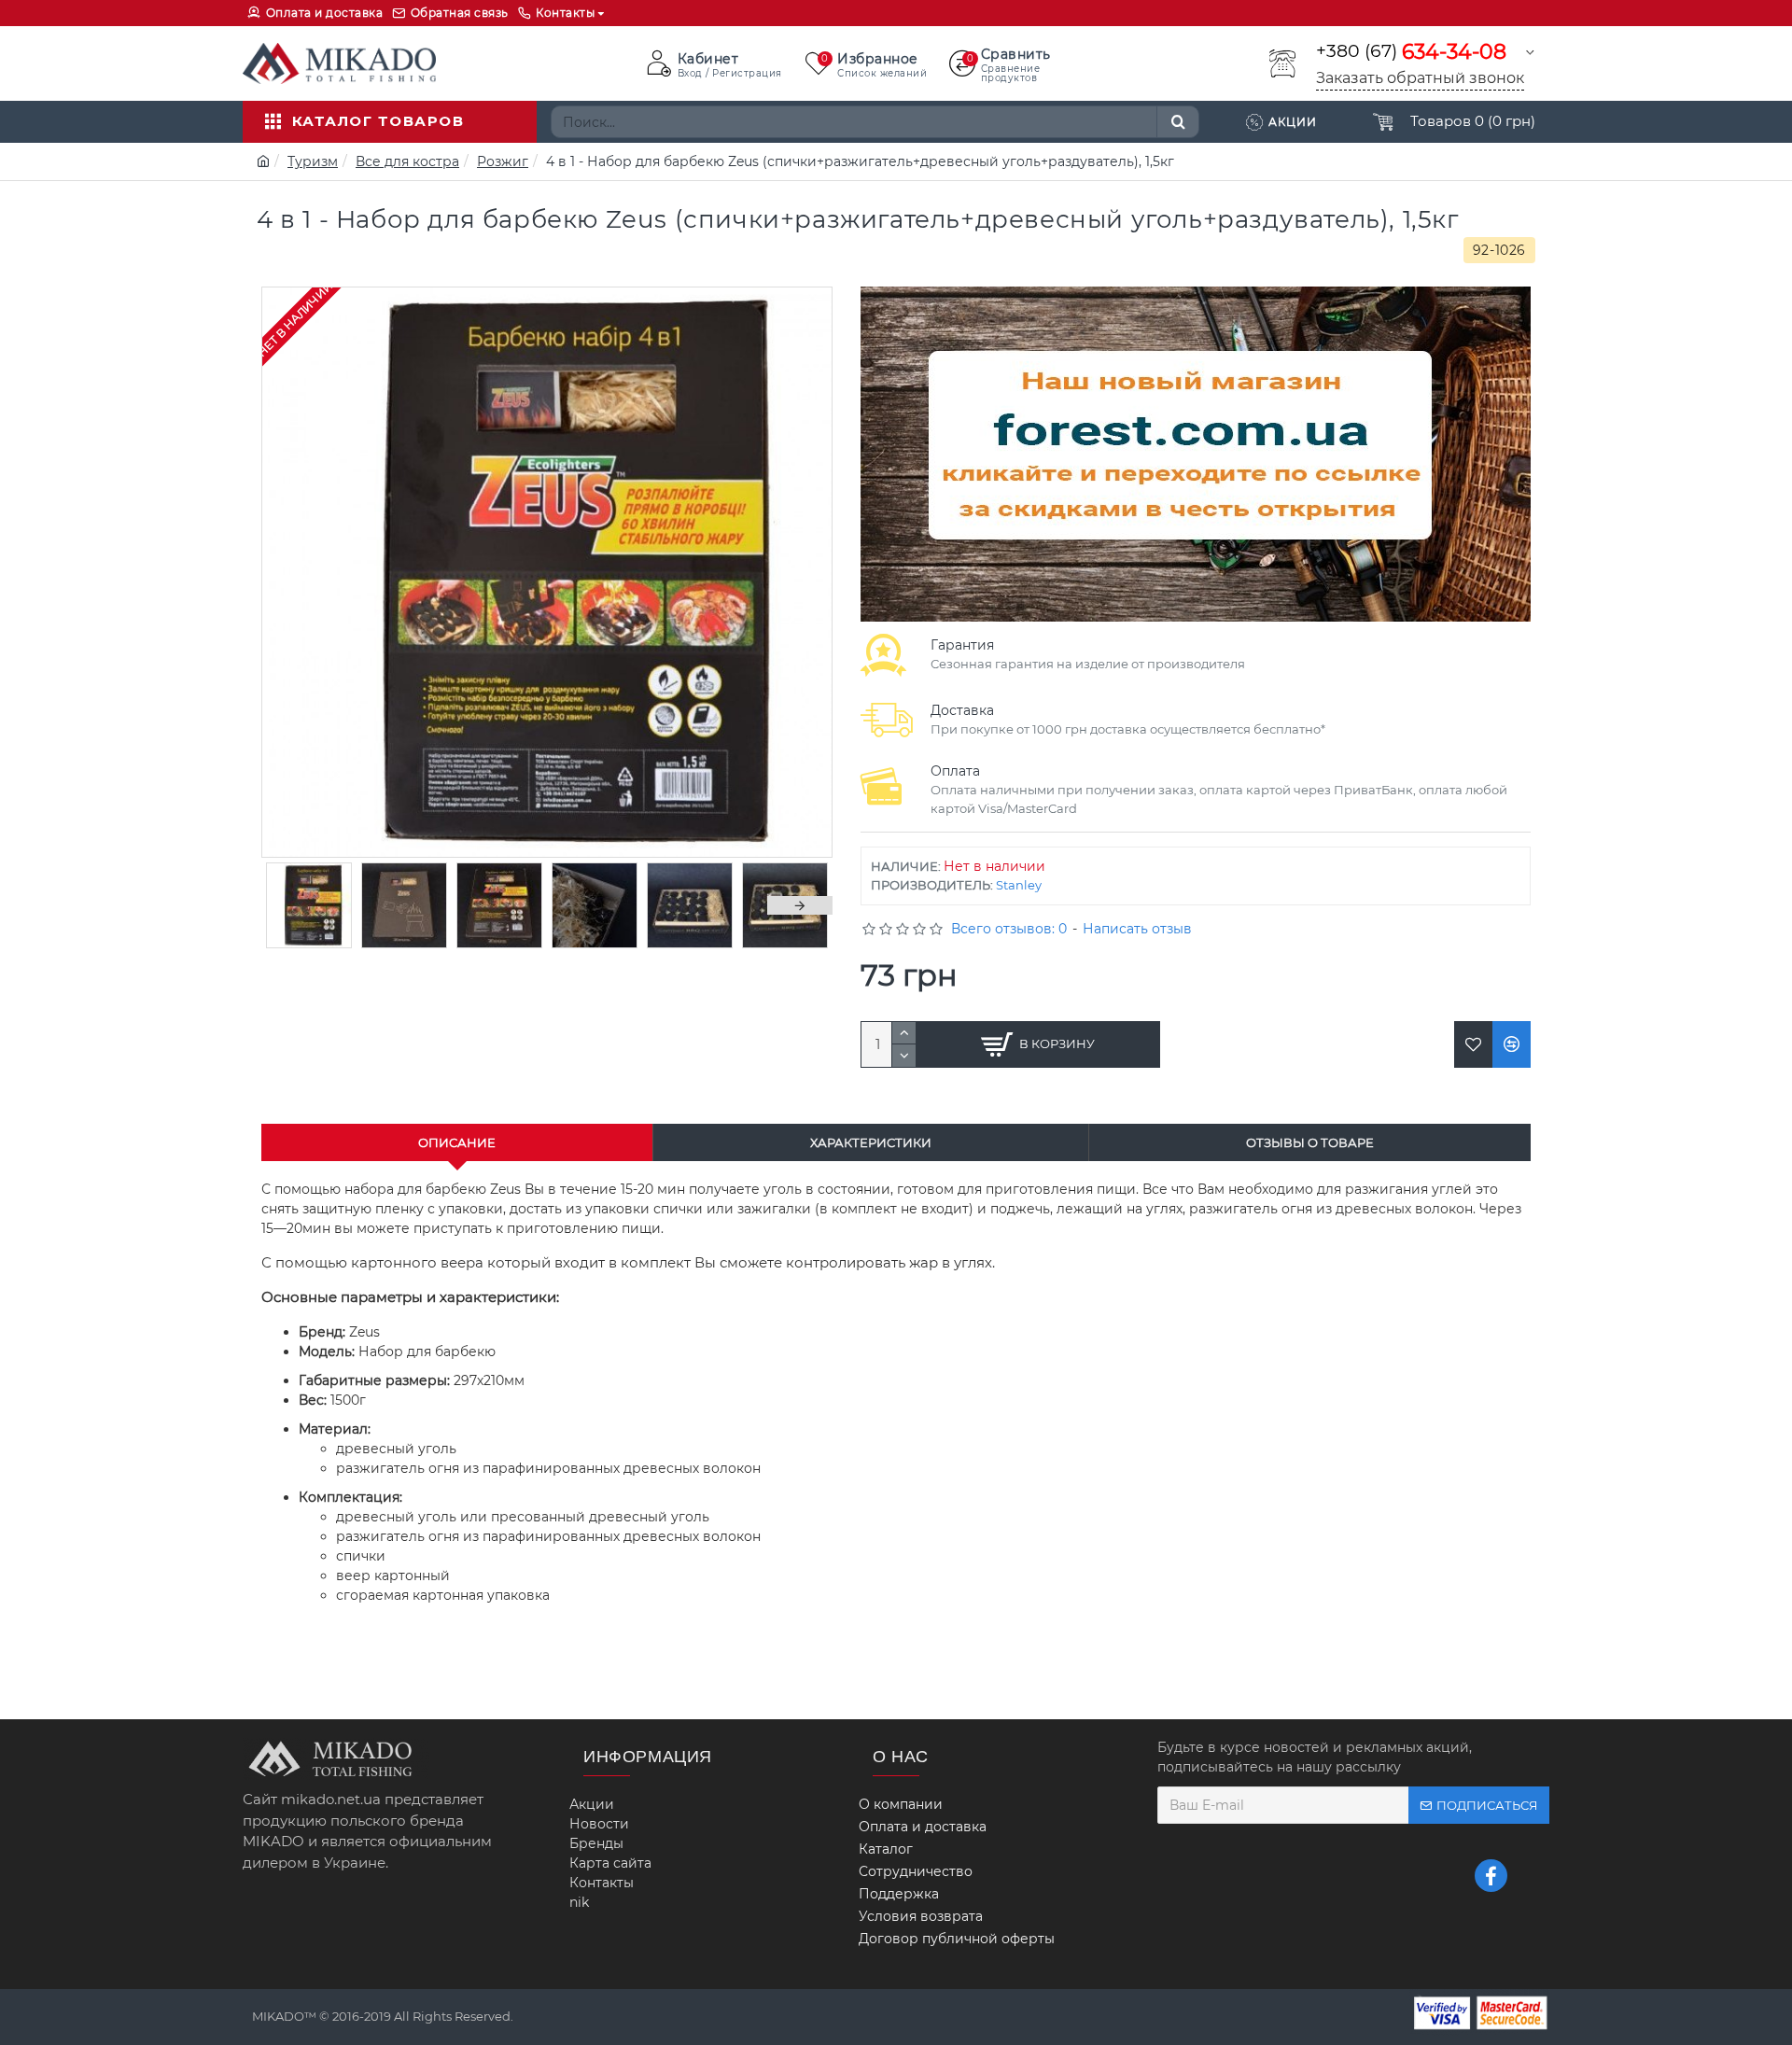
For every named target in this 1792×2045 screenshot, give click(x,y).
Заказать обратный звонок (1420, 78)
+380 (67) (1411, 52)
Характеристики (871, 1142)
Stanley (1019, 885)
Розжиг (503, 161)
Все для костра (407, 161)
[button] (294, 905)
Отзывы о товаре (1310, 1142)
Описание (457, 1142)
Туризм (313, 161)
